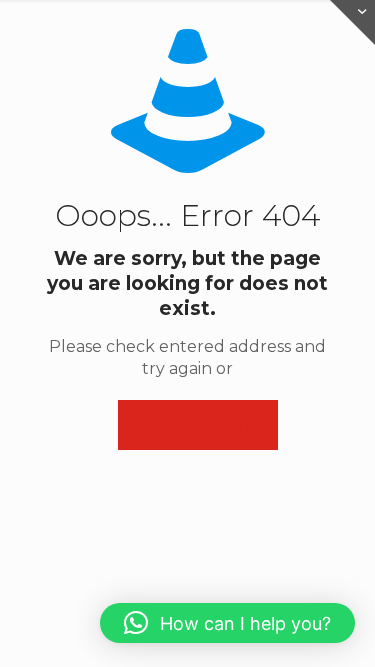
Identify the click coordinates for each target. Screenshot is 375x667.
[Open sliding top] (352, 22)
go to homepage (198, 425)
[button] (227, 623)
